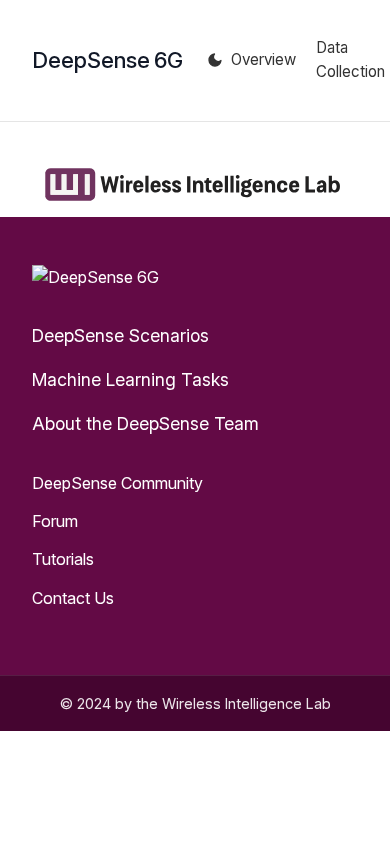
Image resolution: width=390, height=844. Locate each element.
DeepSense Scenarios (120, 335)
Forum (55, 521)
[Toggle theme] (215, 60)
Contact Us (73, 598)
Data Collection (350, 59)
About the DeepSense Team (145, 423)
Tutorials (63, 559)
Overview (263, 59)
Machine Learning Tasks (130, 379)
